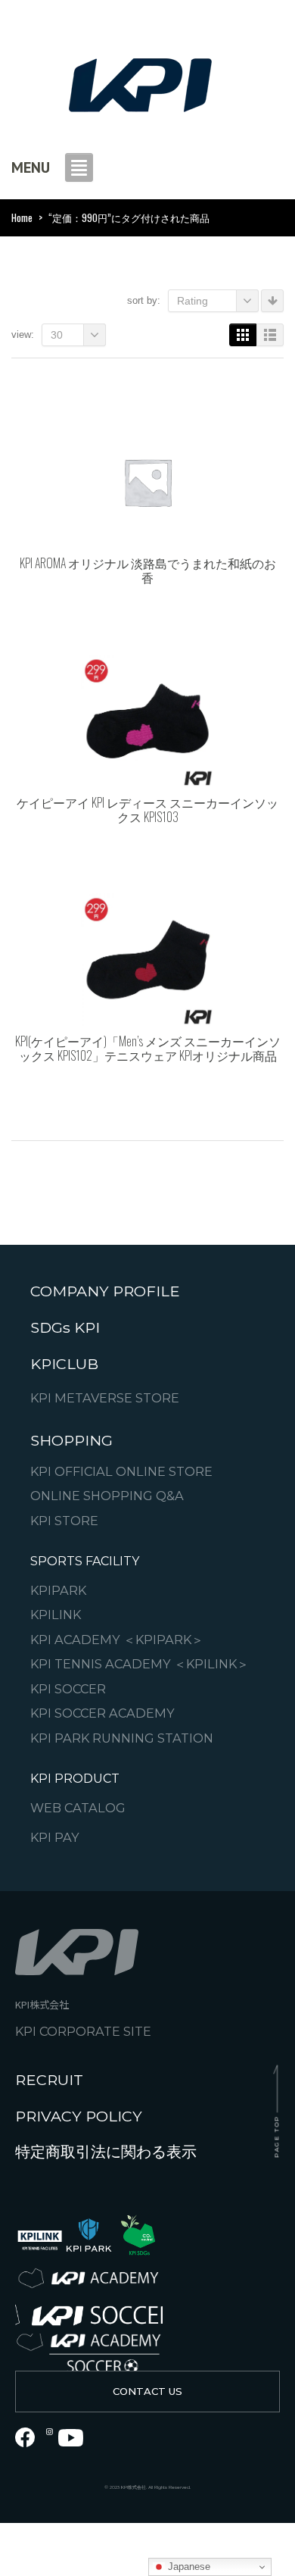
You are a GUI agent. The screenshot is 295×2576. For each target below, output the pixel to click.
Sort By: (144, 300)
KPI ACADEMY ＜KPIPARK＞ (117, 1640)
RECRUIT (49, 2080)
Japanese (188, 2567)
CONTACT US (147, 2391)
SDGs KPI (65, 1327)
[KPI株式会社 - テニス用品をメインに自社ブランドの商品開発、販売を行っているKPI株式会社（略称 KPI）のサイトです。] (140, 81)
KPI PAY (55, 1838)
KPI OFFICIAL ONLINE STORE (121, 1471)
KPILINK (56, 1615)
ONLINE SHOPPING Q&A (107, 1496)
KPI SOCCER (68, 1689)
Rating (193, 301)
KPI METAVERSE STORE (105, 1398)
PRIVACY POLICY (79, 2116)
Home (22, 217)
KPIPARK (58, 1591)
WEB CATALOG (78, 1808)
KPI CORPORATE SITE (83, 2032)
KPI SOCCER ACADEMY (102, 1713)
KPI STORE (64, 1520)
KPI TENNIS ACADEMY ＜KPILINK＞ (140, 1664)
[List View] (270, 335)
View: (23, 335)
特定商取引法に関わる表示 (106, 2152)
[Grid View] (243, 335)
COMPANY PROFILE (105, 1291)
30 (57, 335)
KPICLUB (64, 1363)
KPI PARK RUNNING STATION (122, 1738)
